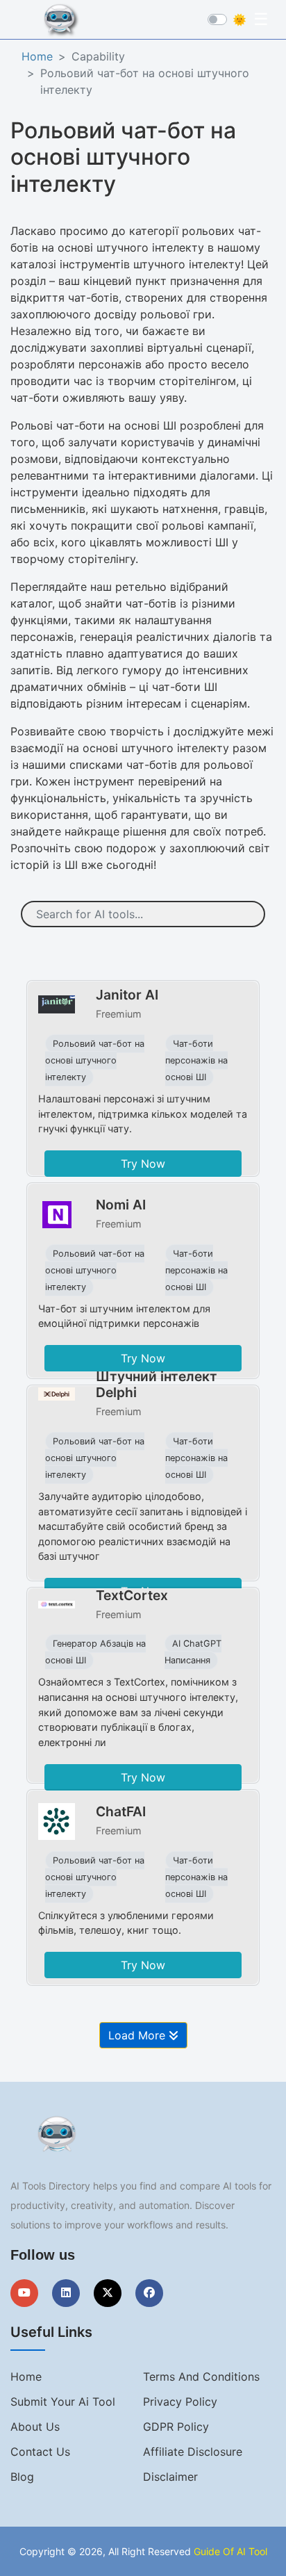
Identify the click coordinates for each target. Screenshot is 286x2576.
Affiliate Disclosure (193, 2452)
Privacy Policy (180, 2402)
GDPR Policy (176, 2427)
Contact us (40, 2452)
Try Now (143, 1164)
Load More (138, 2035)
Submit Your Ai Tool (63, 2402)
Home (37, 56)
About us (35, 2427)
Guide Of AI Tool (230, 2551)
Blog (22, 2477)
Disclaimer (170, 2477)
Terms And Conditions (201, 2377)
